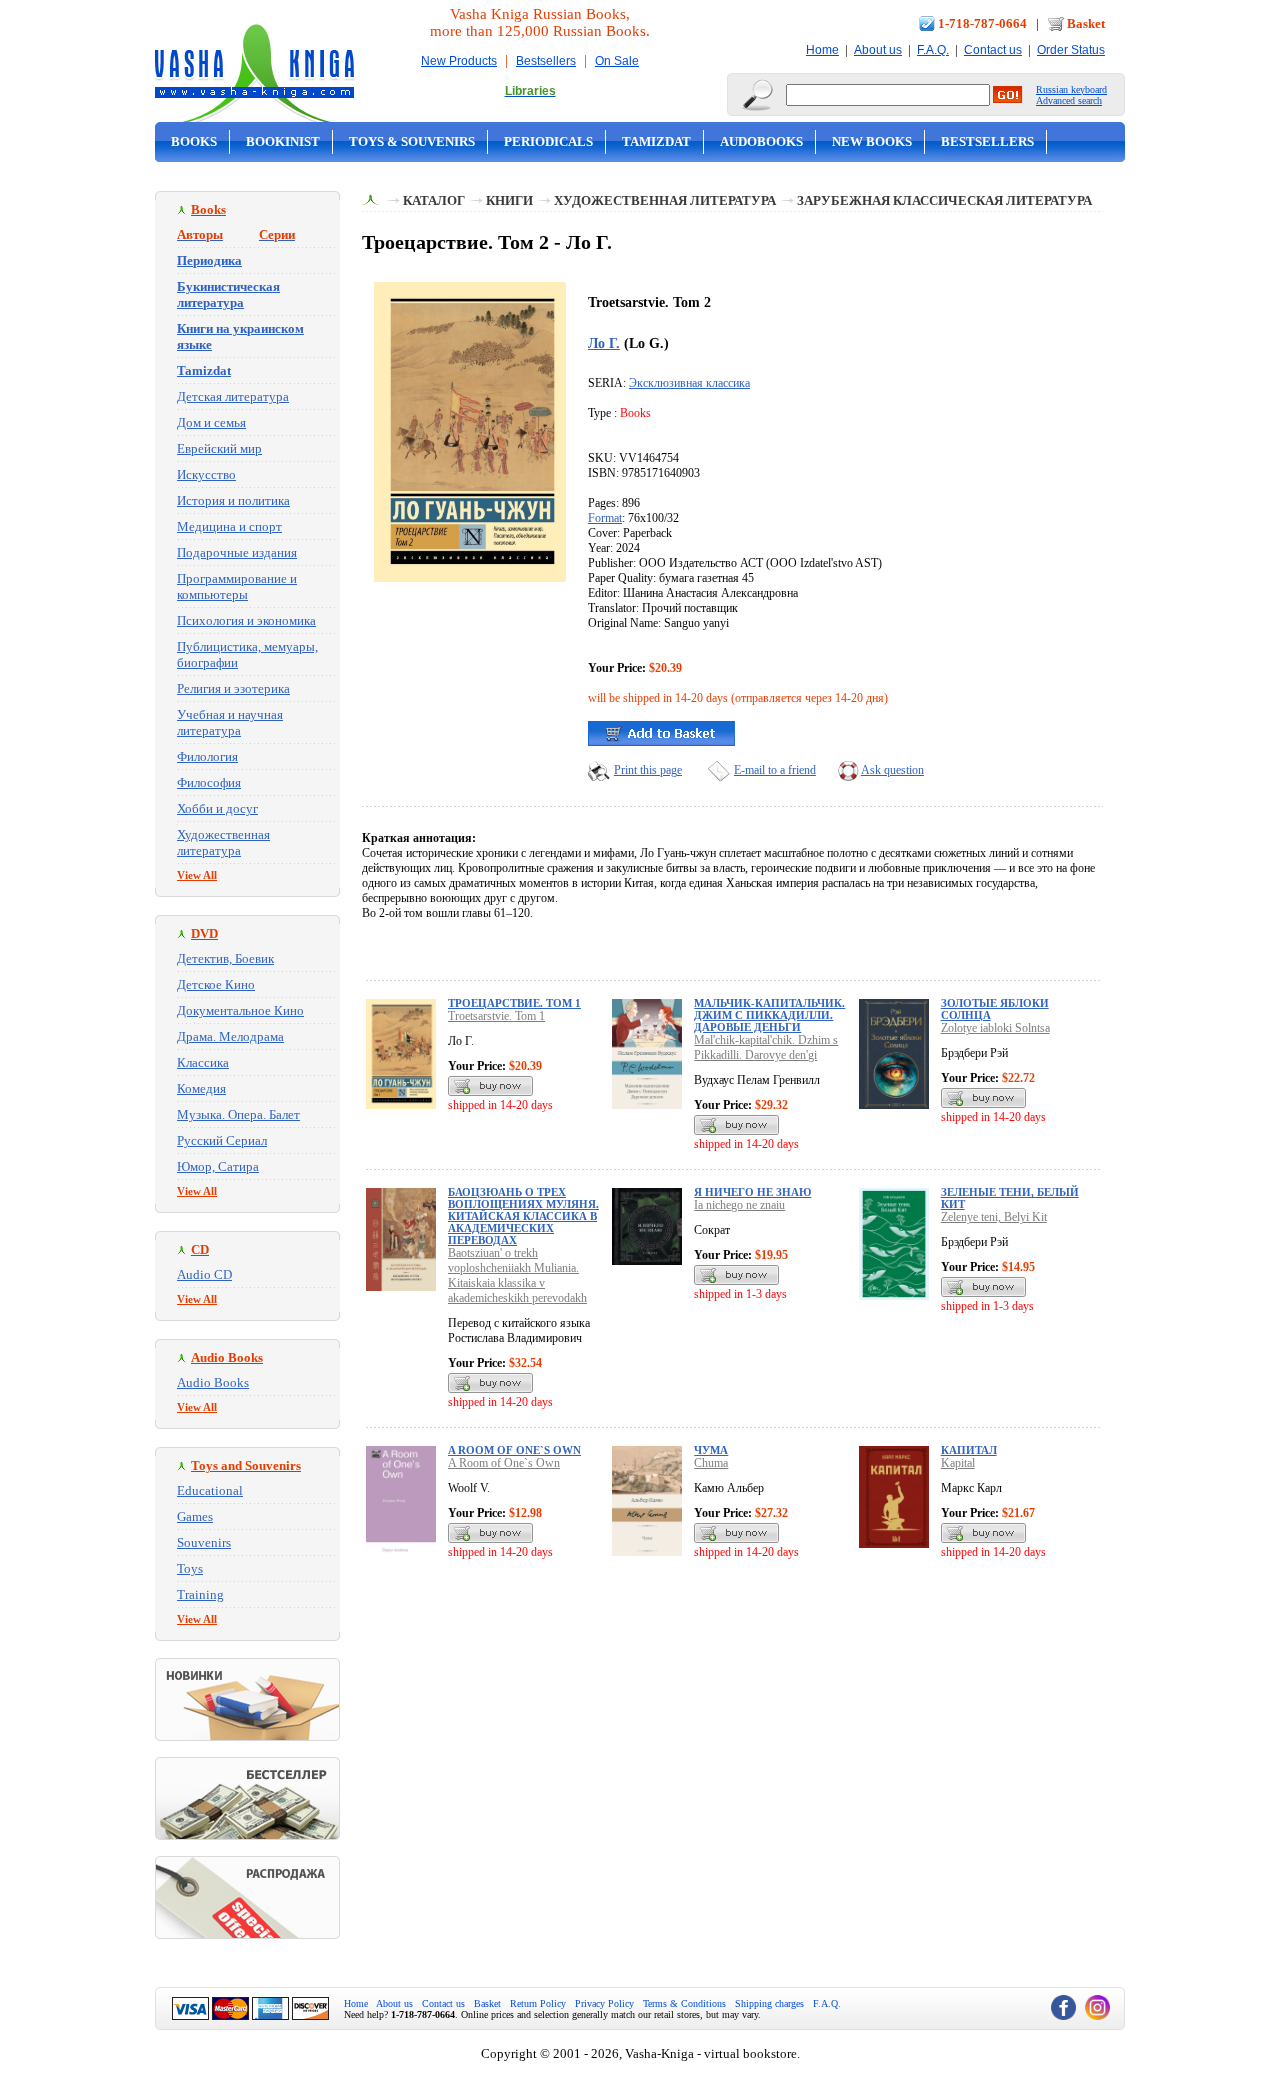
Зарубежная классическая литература (944, 200)
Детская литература (233, 396)
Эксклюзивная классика (689, 383)
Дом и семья (211, 422)
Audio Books (213, 1382)
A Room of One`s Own (514, 1450)
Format (605, 518)
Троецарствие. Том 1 (514, 1003)
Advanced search (1069, 100)
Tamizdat (656, 141)
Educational (210, 1490)
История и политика (233, 500)
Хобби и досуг (217, 808)
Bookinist (283, 141)
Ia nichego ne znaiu (739, 1205)
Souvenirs (204, 1542)
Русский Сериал (222, 1140)
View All (197, 875)
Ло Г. (604, 343)
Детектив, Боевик (225, 958)
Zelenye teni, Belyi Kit (994, 1217)
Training (200, 1594)
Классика (203, 1062)
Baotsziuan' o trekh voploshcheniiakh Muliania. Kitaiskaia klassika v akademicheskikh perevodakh (517, 1275)
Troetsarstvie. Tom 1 (496, 1016)
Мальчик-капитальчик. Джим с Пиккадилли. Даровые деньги (769, 1015)
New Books (872, 141)
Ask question (892, 770)
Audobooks (761, 141)
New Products (459, 61)
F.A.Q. (933, 50)
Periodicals (548, 141)
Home (822, 50)
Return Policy (538, 2003)
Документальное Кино (240, 1010)
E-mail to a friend (775, 770)
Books (194, 141)
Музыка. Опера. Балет (238, 1114)
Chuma (711, 1463)
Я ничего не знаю (752, 1192)
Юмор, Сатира (218, 1166)
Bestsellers (546, 61)
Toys (190, 1568)
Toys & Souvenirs (412, 141)
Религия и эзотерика (233, 688)
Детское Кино (216, 984)
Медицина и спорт (229, 526)
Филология (207, 756)
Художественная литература (223, 842)
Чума (711, 1450)
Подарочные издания (237, 552)
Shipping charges (769, 2003)
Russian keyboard (1071, 89)
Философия (209, 782)
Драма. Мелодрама (230, 1036)
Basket (1086, 23)
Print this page (648, 770)
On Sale (617, 61)
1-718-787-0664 (982, 23)
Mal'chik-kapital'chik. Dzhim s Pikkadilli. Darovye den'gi (766, 1047)
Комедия (201, 1088)
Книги (509, 200)
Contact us (993, 50)
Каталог (434, 200)
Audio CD (204, 1274)
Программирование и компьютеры (237, 586)
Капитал (969, 1450)
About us (878, 50)
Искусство (206, 474)
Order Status (1071, 50)
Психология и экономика (246, 620)
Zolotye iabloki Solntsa (995, 1028)
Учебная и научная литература (230, 722)
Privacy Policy (604, 2003)
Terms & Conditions (684, 2003)
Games (195, 1516)
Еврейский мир (219, 448)
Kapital (958, 1463)
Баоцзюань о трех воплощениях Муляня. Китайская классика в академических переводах (523, 1216)
